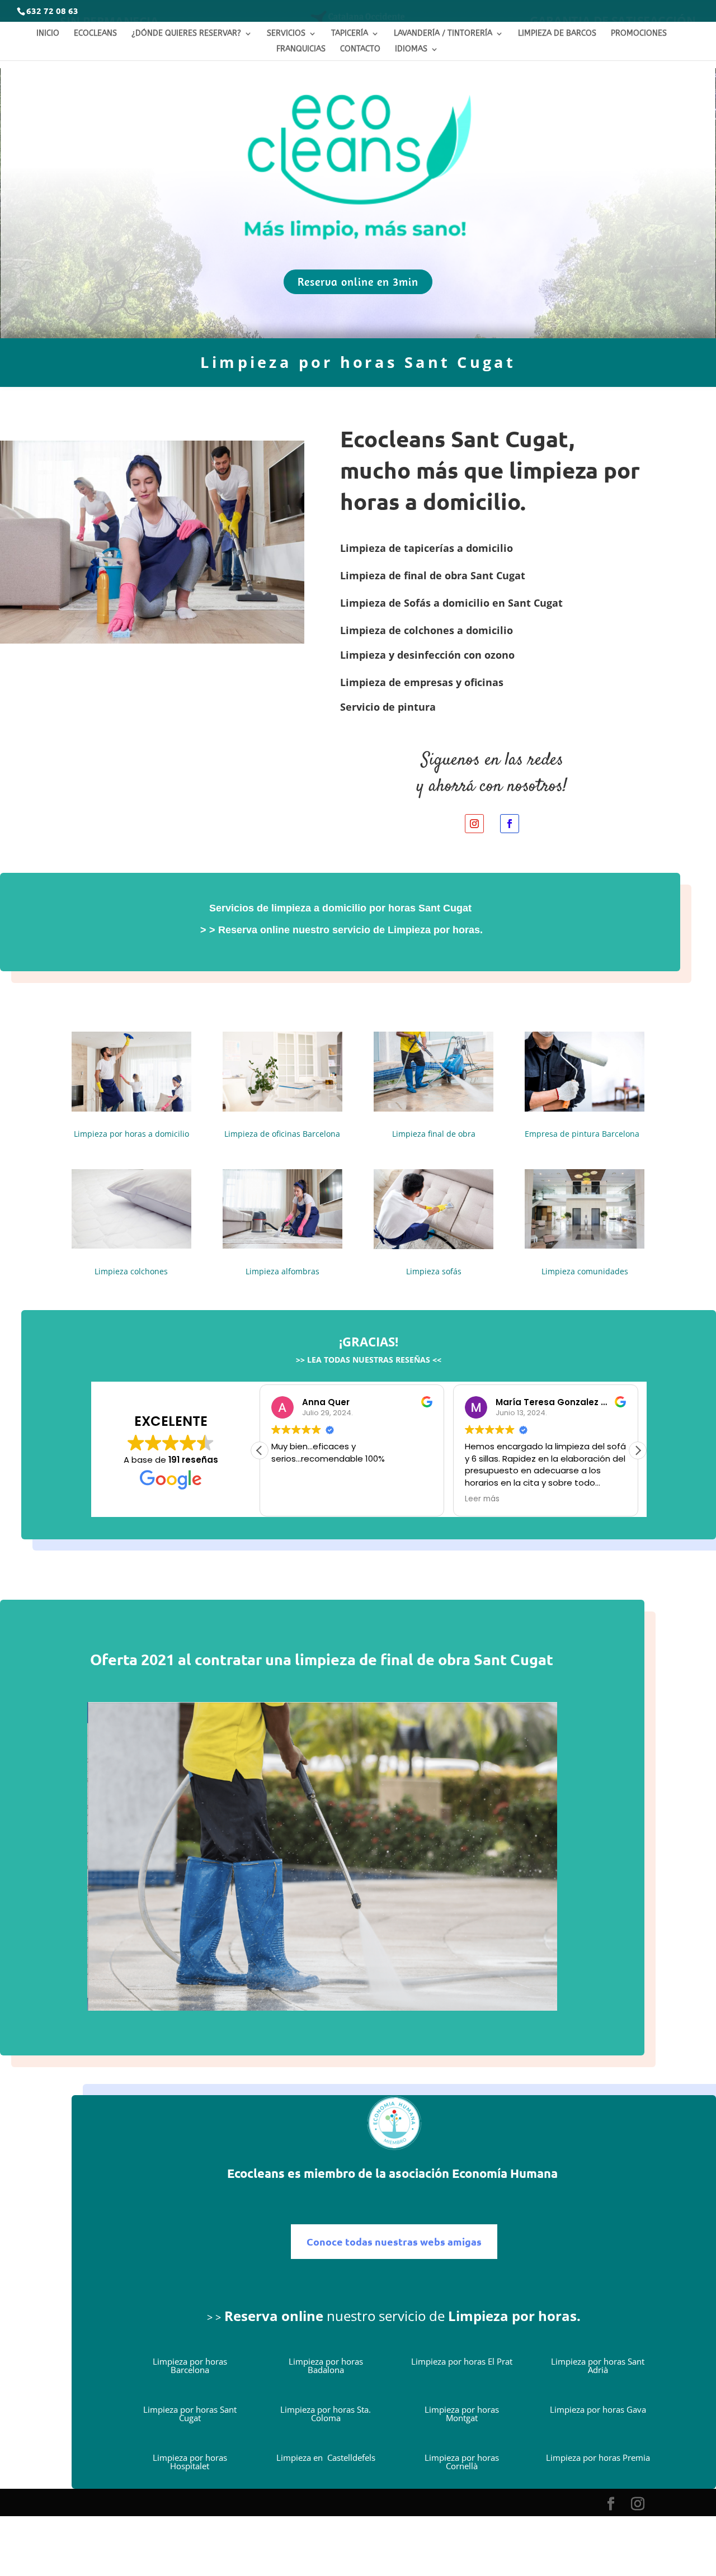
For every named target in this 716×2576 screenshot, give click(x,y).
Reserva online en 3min (358, 282)
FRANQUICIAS (301, 49)
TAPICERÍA (350, 33)
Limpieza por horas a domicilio (131, 1134)
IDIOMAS (411, 49)
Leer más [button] (482, 1499)
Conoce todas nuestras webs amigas (394, 2241)
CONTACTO (360, 49)
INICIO (48, 33)
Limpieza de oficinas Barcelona (282, 1134)
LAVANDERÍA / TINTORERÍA (443, 33)
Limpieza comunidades (585, 1271)
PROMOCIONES (639, 33)
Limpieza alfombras (282, 1271)
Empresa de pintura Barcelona (582, 1134)
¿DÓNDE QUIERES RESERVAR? (186, 33)
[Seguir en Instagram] (474, 824)
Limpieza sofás (434, 1271)
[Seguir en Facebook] (510, 824)
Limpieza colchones (131, 1271)
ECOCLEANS (95, 33)
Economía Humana (506, 2173)
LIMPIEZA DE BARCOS (557, 33)
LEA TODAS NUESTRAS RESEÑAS (368, 1360)
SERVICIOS (286, 33)
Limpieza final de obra (434, 1134)
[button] (638, 1450)
